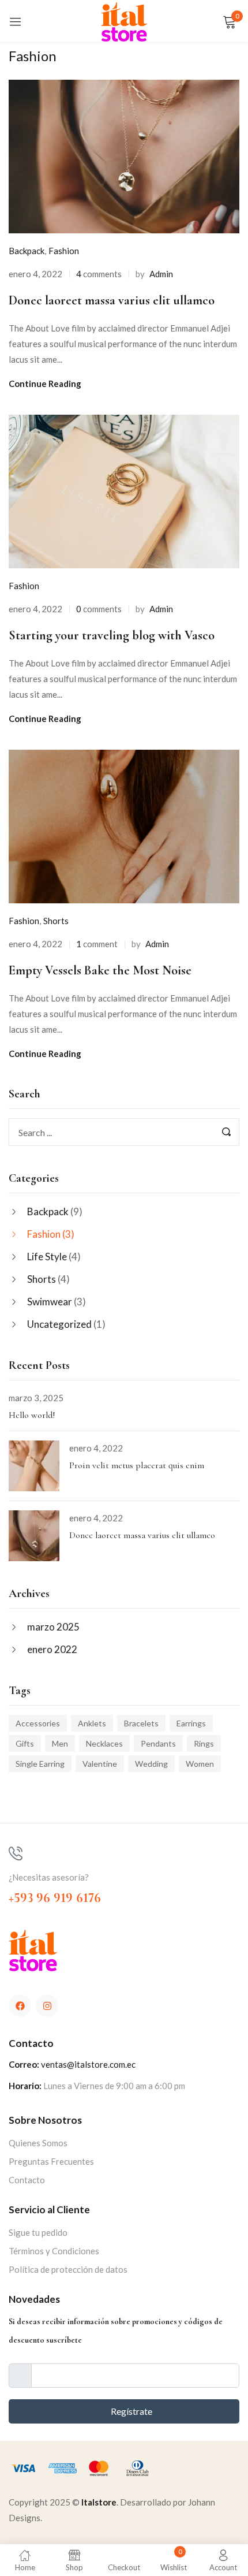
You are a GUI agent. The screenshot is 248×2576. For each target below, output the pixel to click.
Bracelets (141, 1723)
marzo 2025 (53, 1627)
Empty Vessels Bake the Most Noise (100, 970)
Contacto (27, 2180)
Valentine (100, 1764)
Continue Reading (45, 384)
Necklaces (104, 1743)
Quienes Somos (38, 2143)
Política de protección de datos (68, 2269)
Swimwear (50, 1302)
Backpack (48, 1211)
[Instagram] (47, 2006)
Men (60, 1743)
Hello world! (32, 1415)
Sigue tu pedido (38, 2232)
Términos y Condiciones (54, 2251)
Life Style (47, 1257)
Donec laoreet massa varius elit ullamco (142, 1535)
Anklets (92, 1723)
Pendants (158, 1743)
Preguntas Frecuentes (51, 2161)
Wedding (151, 1764)
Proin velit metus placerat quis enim (137, 1465)
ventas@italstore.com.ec (88, 2064)
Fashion (44, 1234)
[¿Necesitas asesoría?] (16, 1853)
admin (161, 274)
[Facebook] (20, 2006)
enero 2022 (52, 1649)
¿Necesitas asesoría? (49, 1877)
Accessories (38, 1723)
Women (200, 1764)
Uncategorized (59, 1324)
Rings (204, 1743)
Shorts (42, 1279)
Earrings (191, 1723)
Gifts (25, 1743)
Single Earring (40, 1764)
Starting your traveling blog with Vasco (112, 635)
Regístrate (131, 2411)
